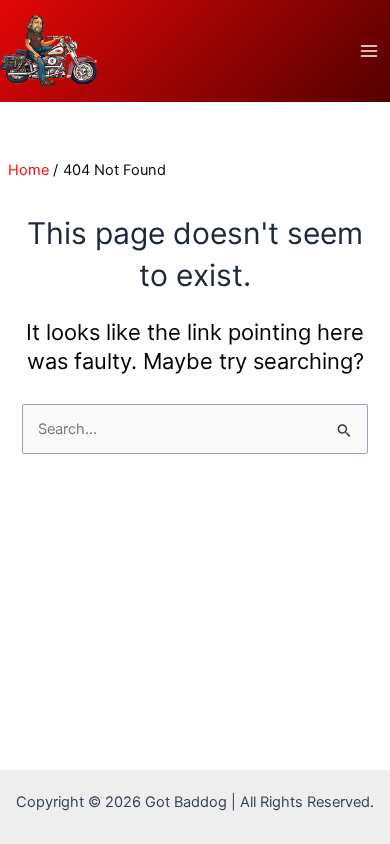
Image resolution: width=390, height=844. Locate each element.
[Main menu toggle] (369, 51)
